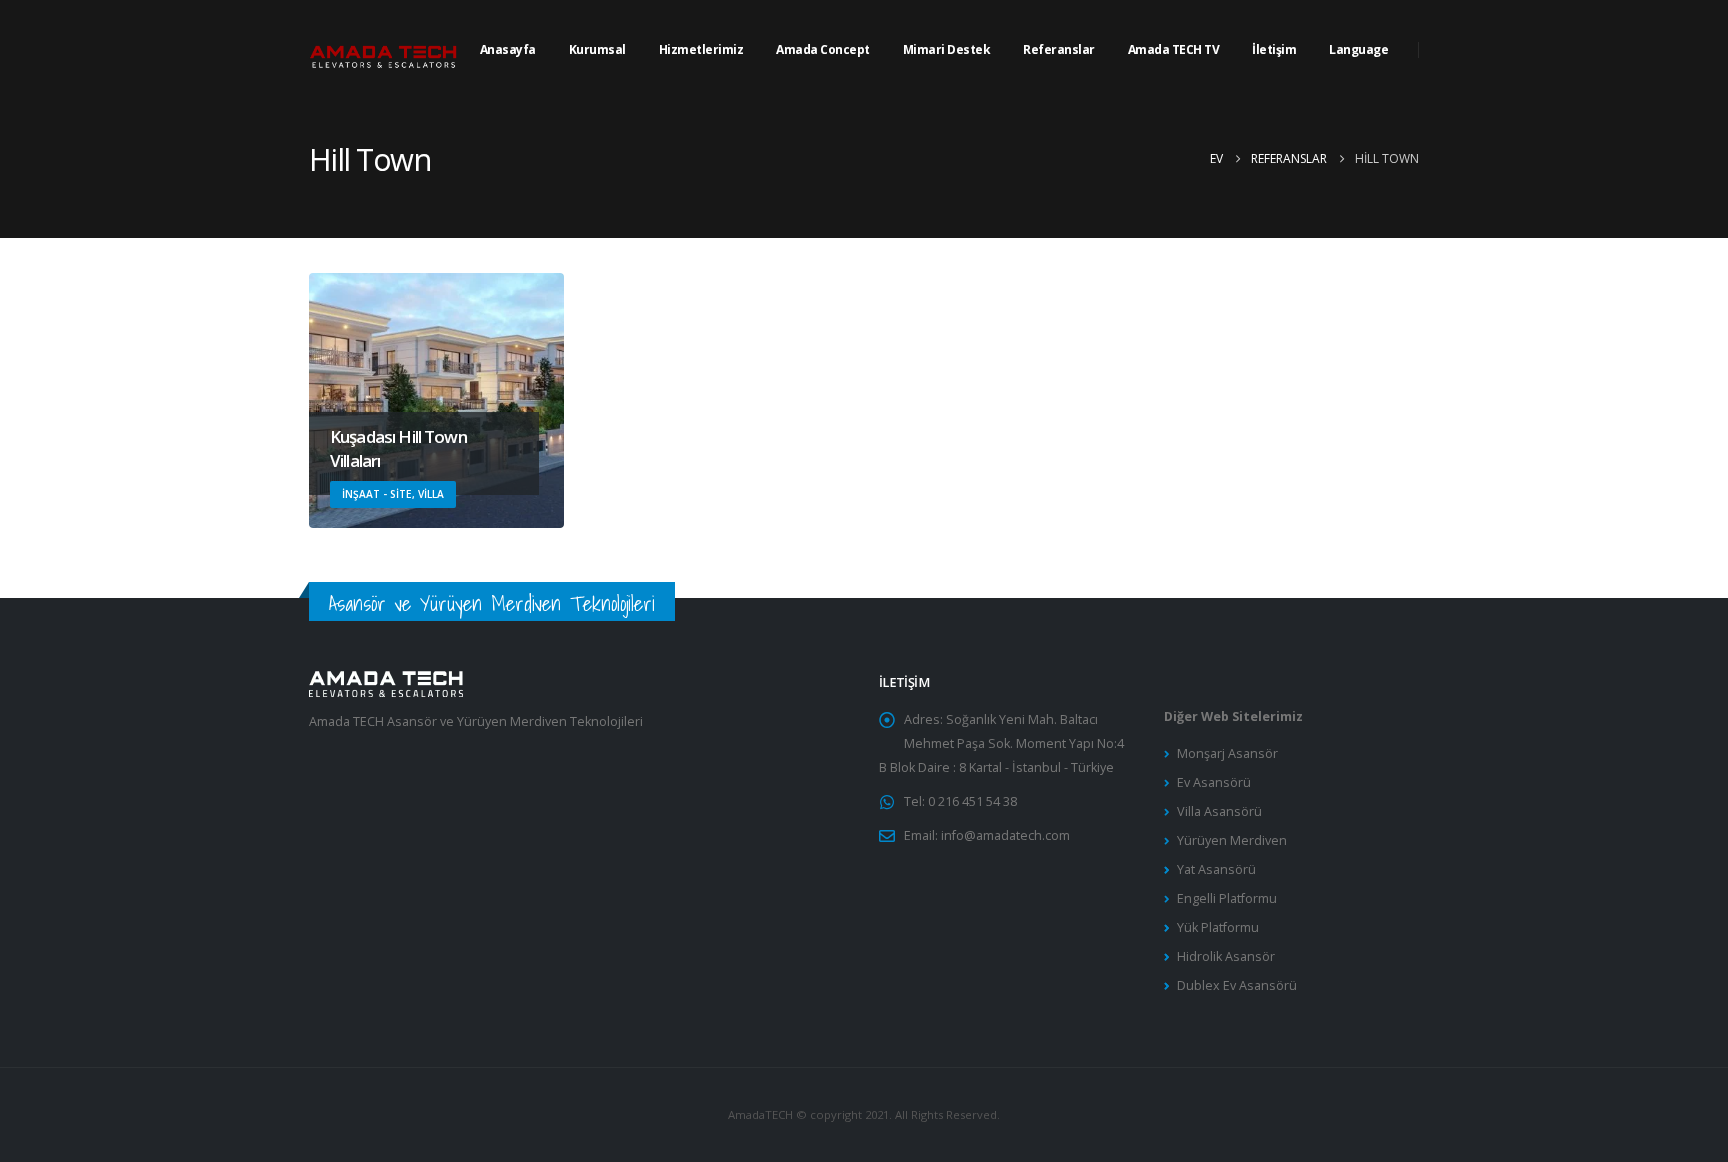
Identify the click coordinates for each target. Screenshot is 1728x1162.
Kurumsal (597, 49)
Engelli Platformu (1227, 898)
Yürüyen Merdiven (1232, 840)
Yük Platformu (1218, 927)
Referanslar (1059, 49)
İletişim (1274, 49)
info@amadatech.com (1005, 835)
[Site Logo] (384, 50)
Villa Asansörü (1219, 811)
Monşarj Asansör (1227, 753)
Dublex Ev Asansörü (1237, 985)
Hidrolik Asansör (1226, 956)
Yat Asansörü (1216, 869)
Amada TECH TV (1174, 49)
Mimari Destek (947, 49)
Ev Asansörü (1214, 782)
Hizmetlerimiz (701, 49)
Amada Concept (823, 49)
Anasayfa (508, 49)
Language (1358, 49)
